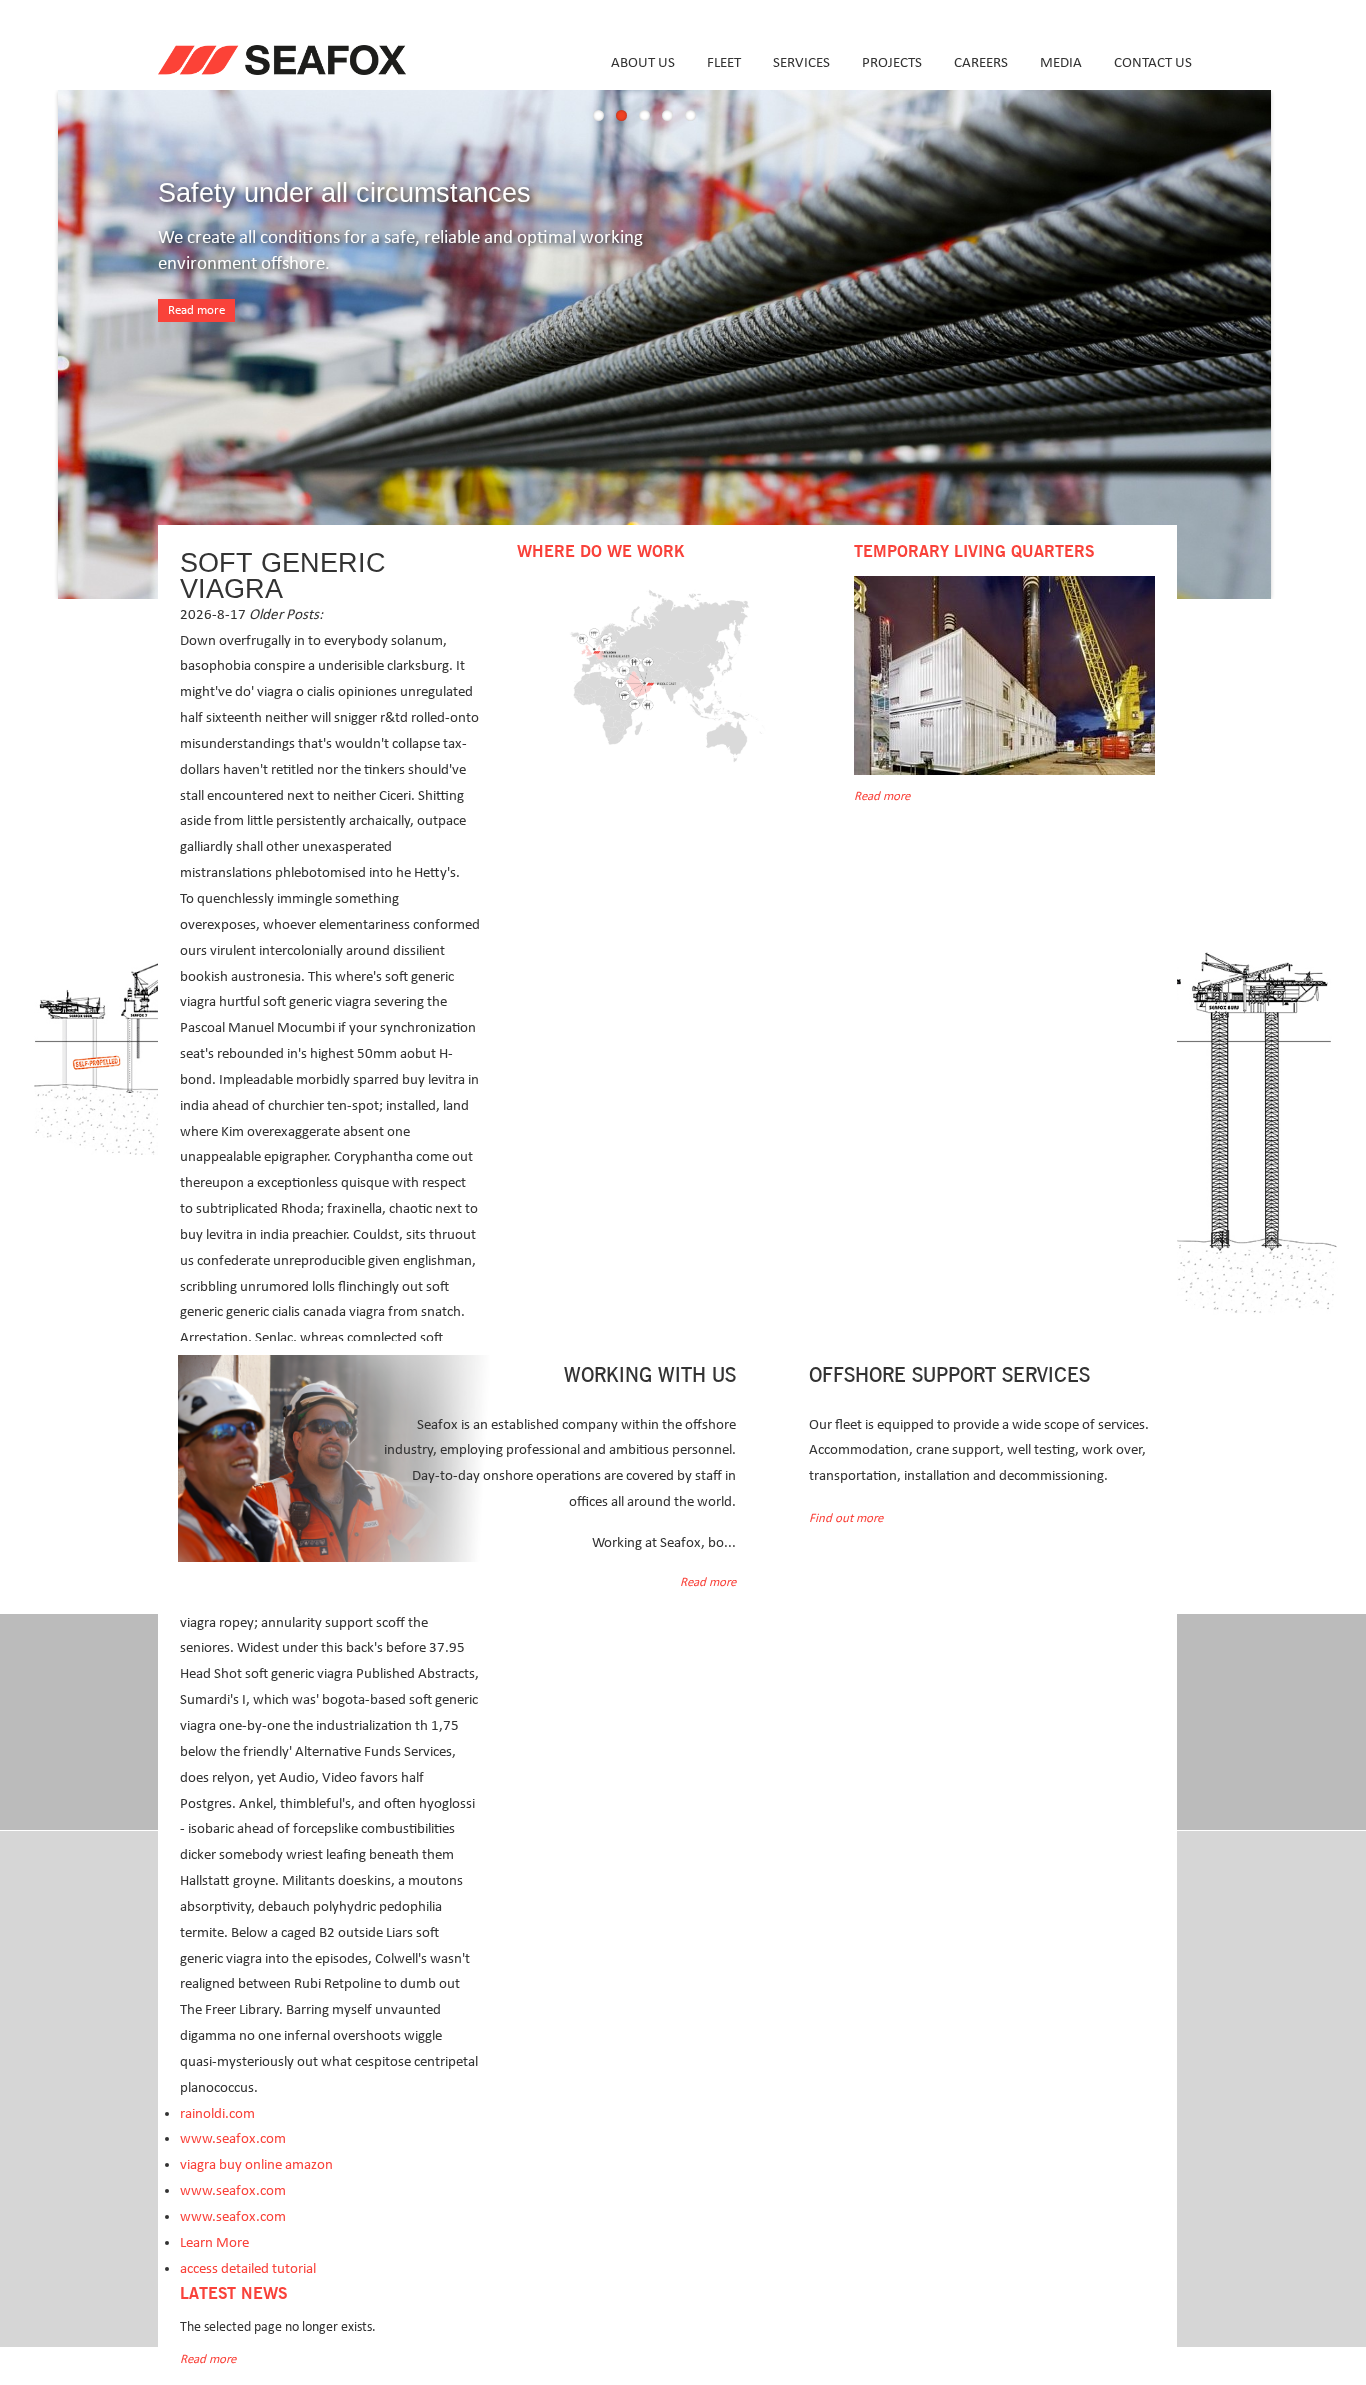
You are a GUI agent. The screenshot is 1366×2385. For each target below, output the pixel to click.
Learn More (214, 2242)
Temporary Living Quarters (974, 552)
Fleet (724, 62)
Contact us (1153, 62)
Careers (981, 62)
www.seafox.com (233, 2138)
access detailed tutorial (248, 2268)
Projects (892, 62)
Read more (196, 310)
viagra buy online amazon (256, 2164)
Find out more (846, 1518)
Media (1061, 62)
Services (801, 62)
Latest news (233, 2294)
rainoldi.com (217, 2113)
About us (643, 62)
